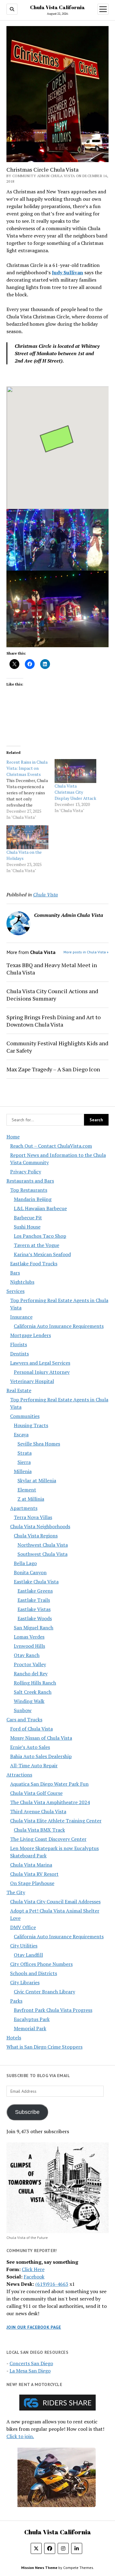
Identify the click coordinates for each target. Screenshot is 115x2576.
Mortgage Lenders (31, 1335)
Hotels (14, 2038)
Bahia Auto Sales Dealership (41, 1756)
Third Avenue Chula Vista (38, 1811)
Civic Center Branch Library (44, 1992)
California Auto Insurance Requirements (59, 1326)
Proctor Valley (30, 1664)
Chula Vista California (57, 7)
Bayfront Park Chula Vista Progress (53, 2010)
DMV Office (23, 1927)
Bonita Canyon (30, 1572)
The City (16, 1892)
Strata (25, 1453)
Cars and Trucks (24, 1719)
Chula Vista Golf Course (36, 1793)
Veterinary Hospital (32, 1381)
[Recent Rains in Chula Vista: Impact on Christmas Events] (31, 790)
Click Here (33, 2269)
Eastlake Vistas (34, 1609)
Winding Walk (29, 1701)
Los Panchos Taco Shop (40, 1236)
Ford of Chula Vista (31, 1729)
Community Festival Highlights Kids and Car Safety (57, 1047)
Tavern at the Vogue (36, 1245)
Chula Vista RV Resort (34, 1874)
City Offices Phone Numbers (41, 1964)
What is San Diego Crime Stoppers (44, 2047)
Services (15, 1291)
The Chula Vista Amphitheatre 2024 (50, 1802)
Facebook (34, 2277)
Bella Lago (25, 1563)
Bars (15, 1273)
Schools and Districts (34, 1973)
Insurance (21, 1317)
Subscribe (27, 2112)
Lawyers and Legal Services (40, 1363)
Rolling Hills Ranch (35, 1683)
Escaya (21, 1434)
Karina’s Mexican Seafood (42, 1254)
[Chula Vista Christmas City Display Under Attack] (76, 771)
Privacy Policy (26, 1172)
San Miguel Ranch (34, 1628)
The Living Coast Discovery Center (48, 1839)
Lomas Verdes (29, 1637)
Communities (25, 1416)
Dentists (19, 1354)
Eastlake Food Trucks (34, 1263)
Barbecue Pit (28, 1218)
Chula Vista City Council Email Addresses (55, 1902)
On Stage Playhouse (32, 1883)
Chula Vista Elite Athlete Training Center (56, 1821)
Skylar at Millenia (37, 1480)
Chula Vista (46, 895)
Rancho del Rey (31, 1674)
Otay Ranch (27, 1655)
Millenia (23, 1471)
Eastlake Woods (35, 1618)
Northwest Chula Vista (43, 1545)
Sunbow (23, 1710)
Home (13, 1137)
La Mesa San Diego (30, 2371)
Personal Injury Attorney (42, 1372)
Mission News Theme (39, 2568)
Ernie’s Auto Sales (30, 1747)
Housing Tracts (31, 1425)
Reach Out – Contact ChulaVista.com (51, 1146)
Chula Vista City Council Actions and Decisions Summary (52, 995)
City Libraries (25, 1982)
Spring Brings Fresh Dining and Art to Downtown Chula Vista (54, 1021)
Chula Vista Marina (31, 1865)
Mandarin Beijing (33, 1199)
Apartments (24, 1508)
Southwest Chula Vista (42, 1554)
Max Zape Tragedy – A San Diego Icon (53, 1069)
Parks (16, 2001)
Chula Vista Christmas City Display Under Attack (75, 792)
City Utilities (24, 1946)
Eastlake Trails (34, 1600)
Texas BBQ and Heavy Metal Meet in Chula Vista (52, 969)
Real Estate (19, 1390)
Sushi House (27, 1227)
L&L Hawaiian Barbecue (40, 1208)
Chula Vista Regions (36, 1536)
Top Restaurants (29, 1190)
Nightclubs (22, 1282)
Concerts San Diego (31, 2363)
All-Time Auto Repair (34, 1765)
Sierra (24, 1462)
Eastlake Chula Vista (36, 1582)
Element (27, 1490)
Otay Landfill (28, 1955)
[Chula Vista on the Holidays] (27, 837)
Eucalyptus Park (32, 2019)
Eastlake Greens (35, 1591)
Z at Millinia (31, 1499)
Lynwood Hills (29, 1646)
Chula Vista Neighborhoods (40, 1526)
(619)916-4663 (52, 2284)
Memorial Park (30, 2028)
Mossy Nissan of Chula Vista (41, 1738)
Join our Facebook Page (34, 2327)
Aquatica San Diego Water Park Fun (49, 1784)
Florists (19, 1344)
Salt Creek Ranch (33, 1692)
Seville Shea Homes (39, 1444)
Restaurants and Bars (30, 1181)
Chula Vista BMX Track (39, 1830)
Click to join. (20, 2436)
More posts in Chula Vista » (86, 952)
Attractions (19, 1775)
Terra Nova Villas (33, 1517)
